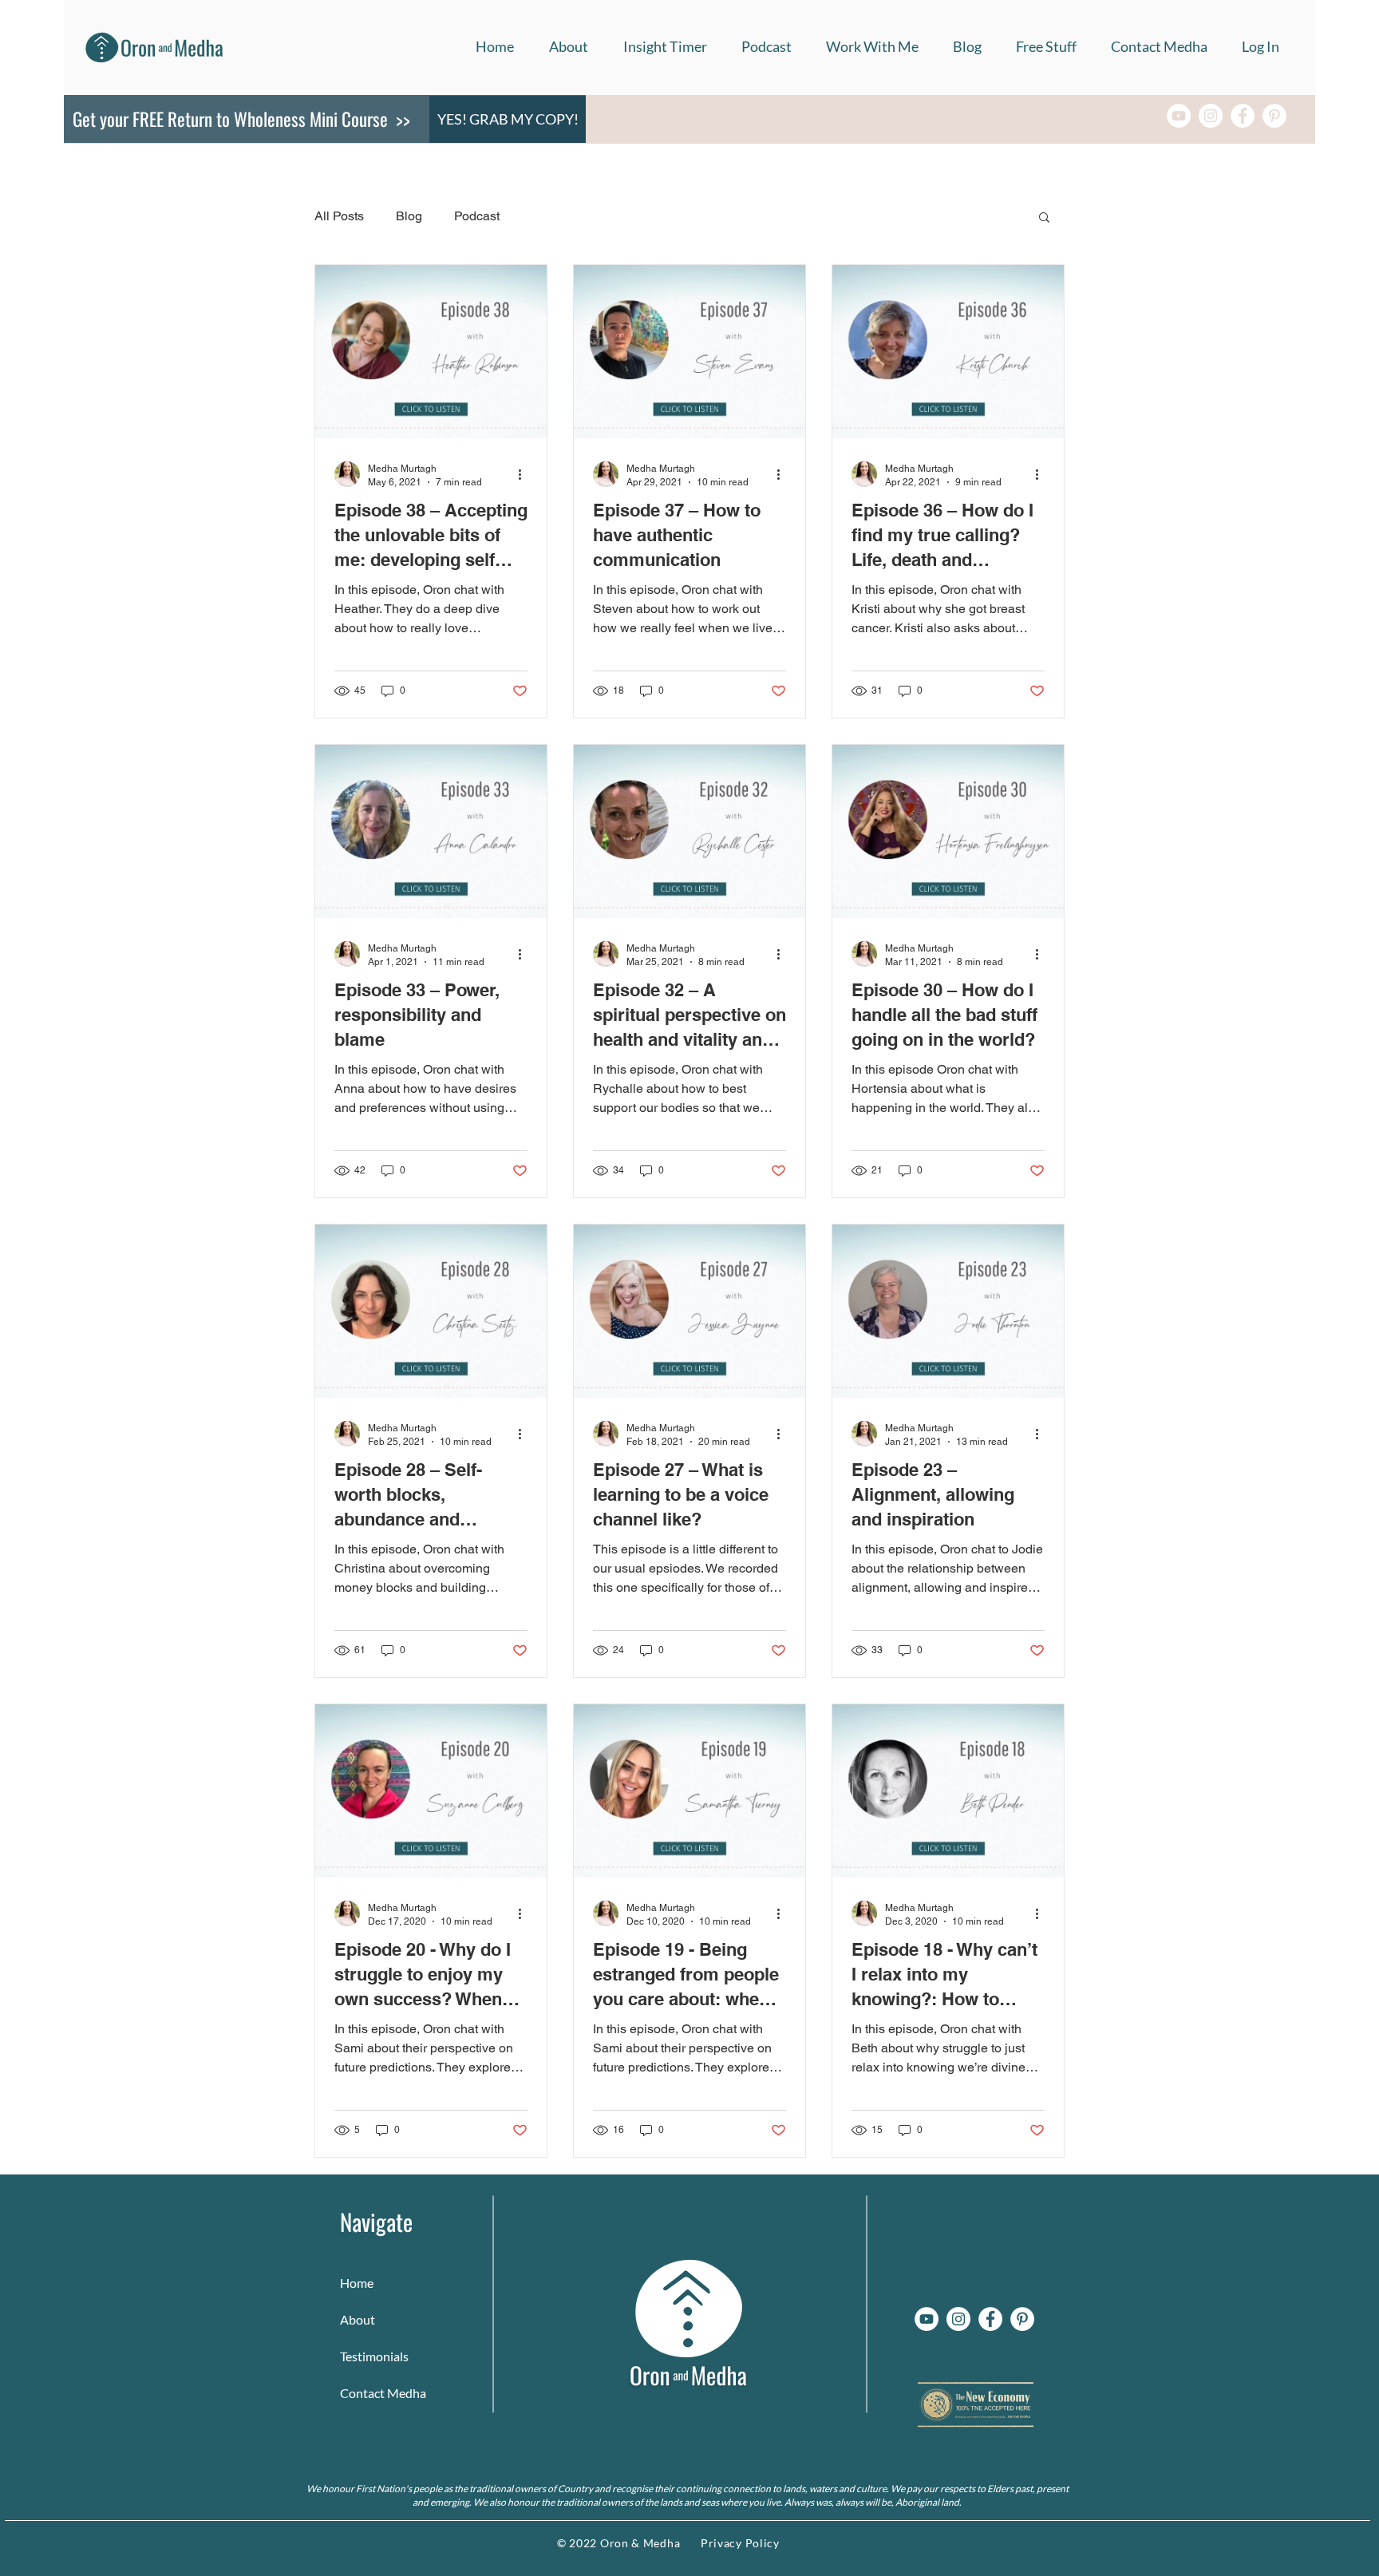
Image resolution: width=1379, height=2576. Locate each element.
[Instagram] (1211, 116)
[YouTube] (1179, 116)
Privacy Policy (740, 2543)
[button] (872, 47)
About (358, 2319)
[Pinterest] (1274, 116)
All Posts (339, 216)
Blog (409, 216)
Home (357, 2283)
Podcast (477, 216)
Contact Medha (376, 2393)
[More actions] (525, 474)
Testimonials (374, 2356)
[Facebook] (1243, 116)
